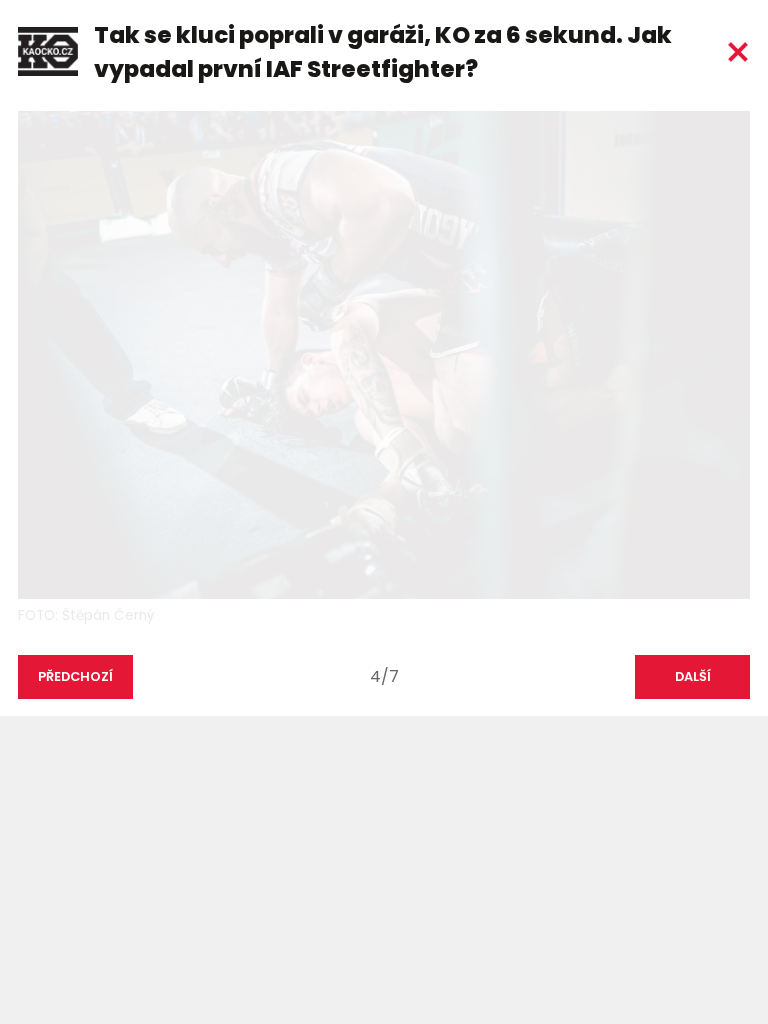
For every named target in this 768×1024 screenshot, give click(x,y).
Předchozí (75, 676)
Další (693, 676)
